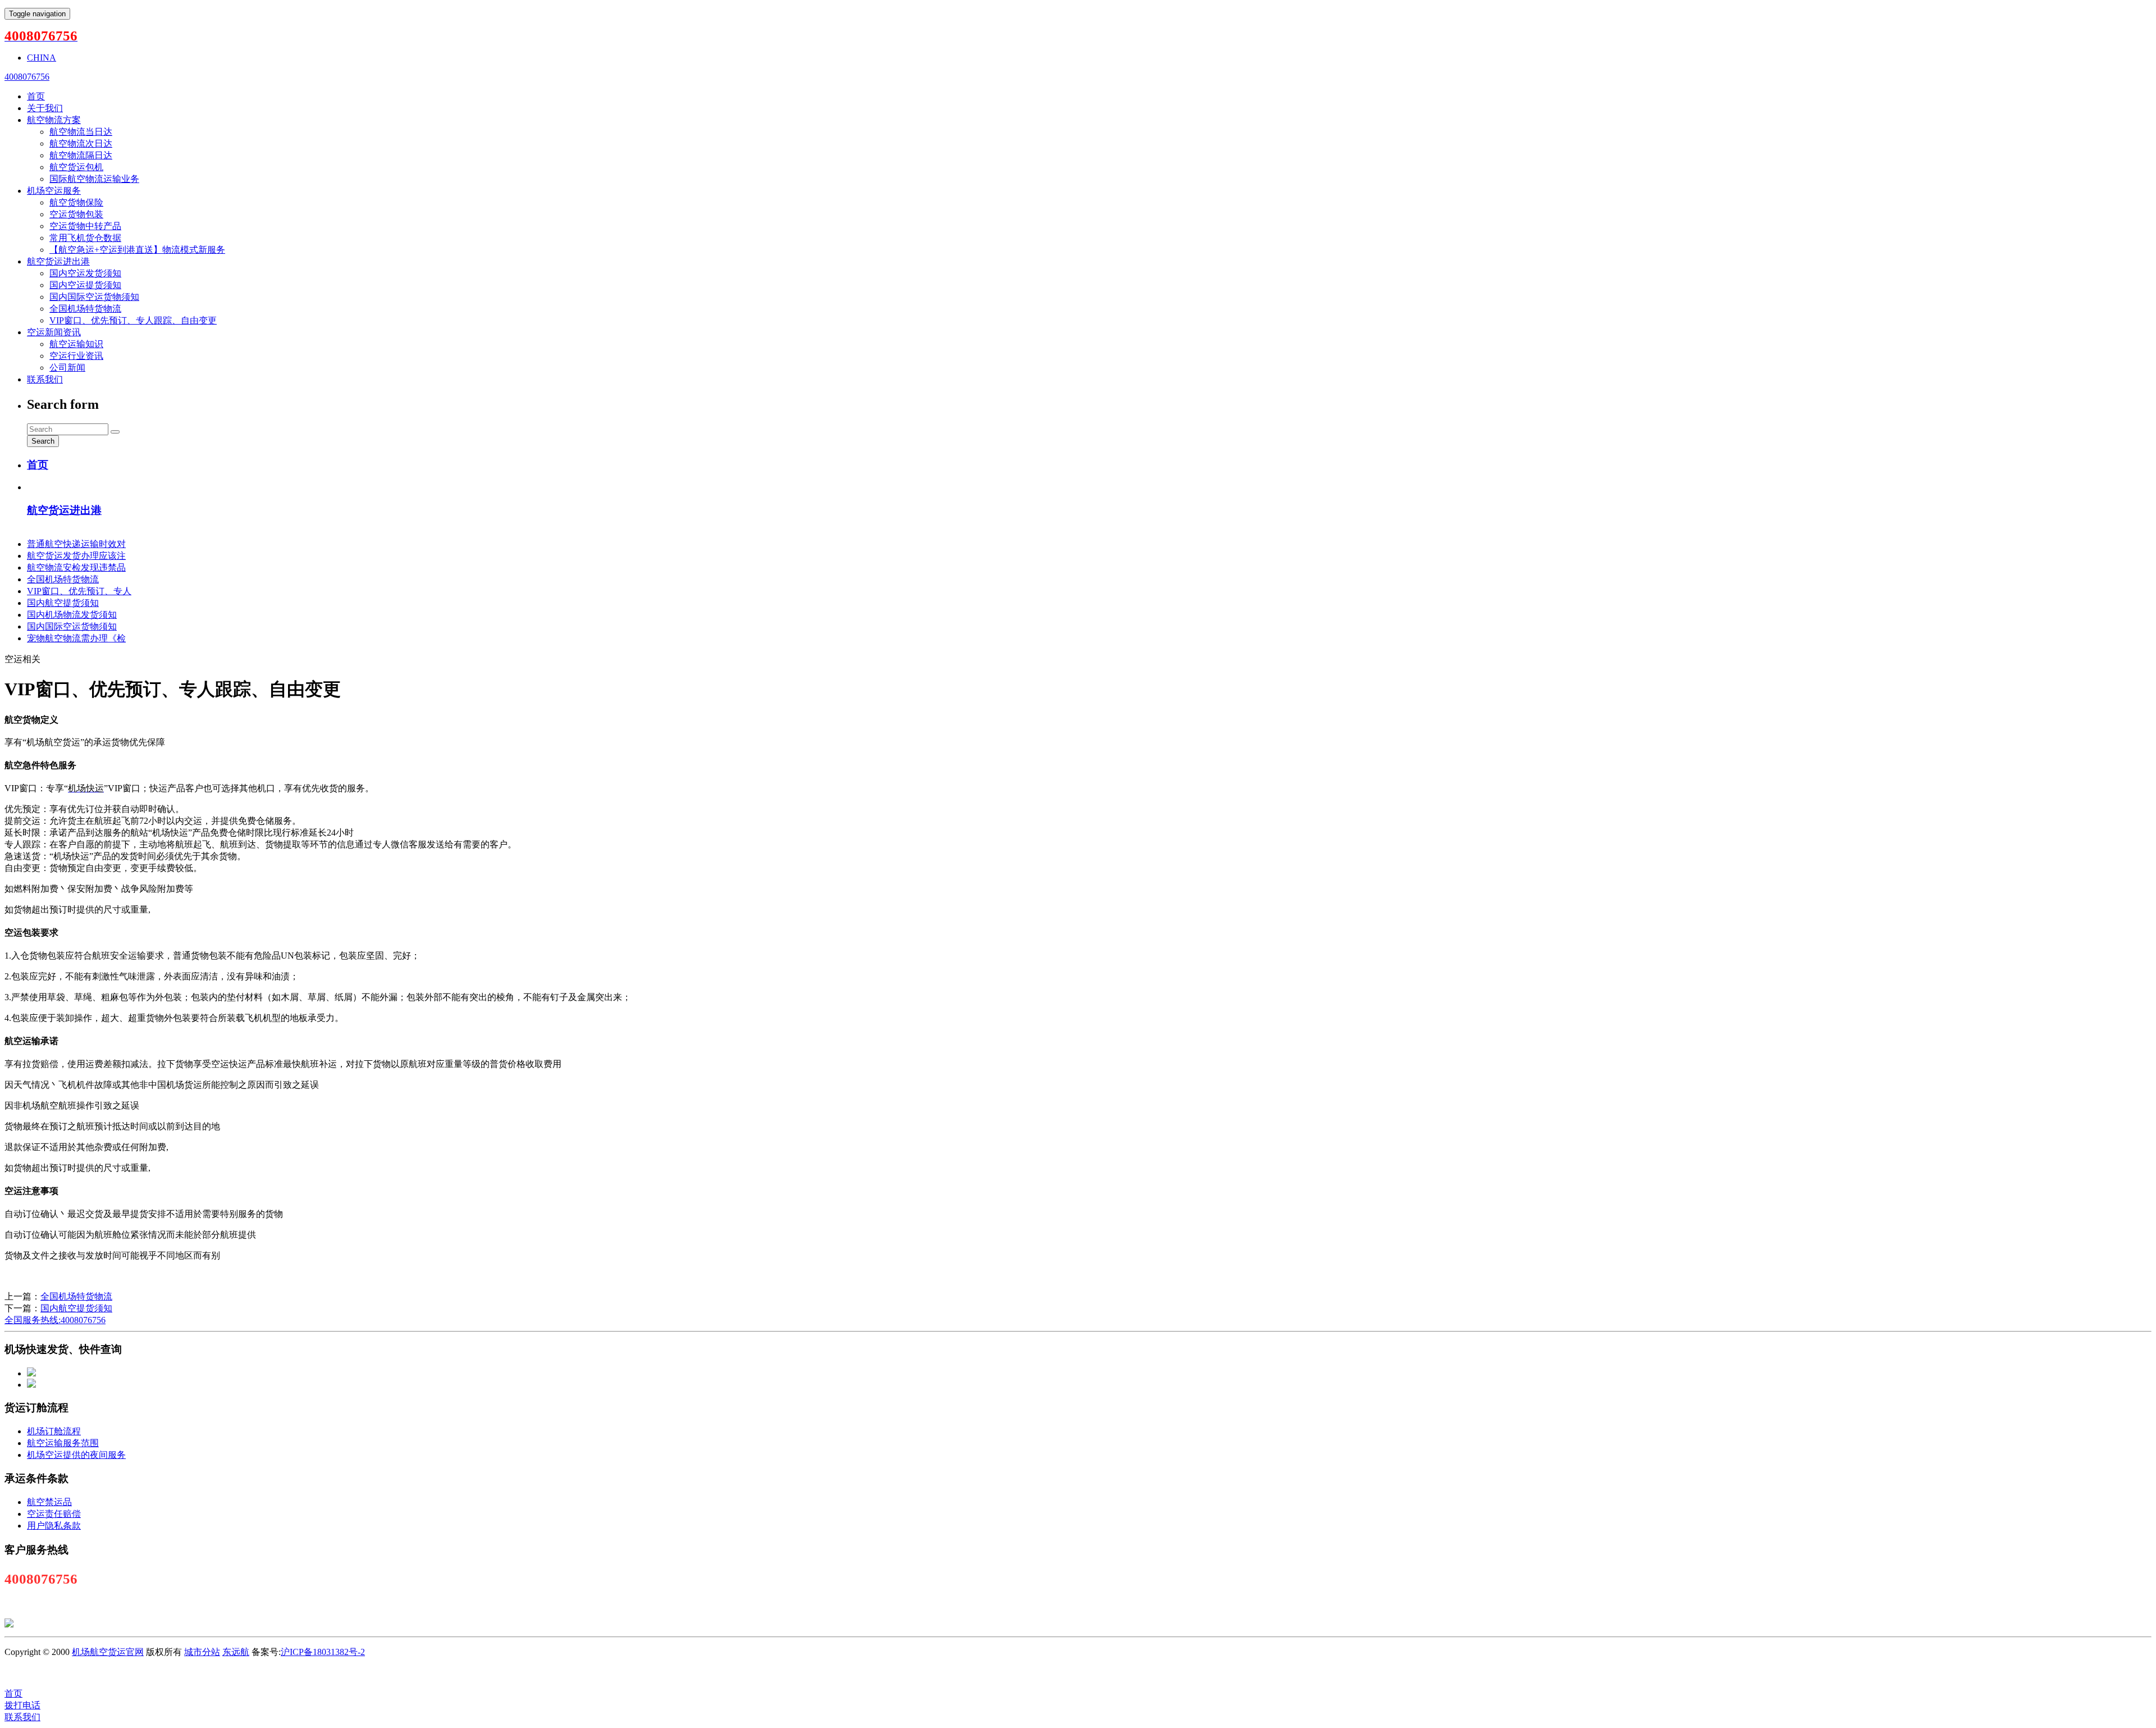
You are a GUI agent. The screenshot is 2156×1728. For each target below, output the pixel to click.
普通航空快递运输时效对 (76, 544)
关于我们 (45, 108)
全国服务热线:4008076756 (55, 1320)
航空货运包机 (76, 167)
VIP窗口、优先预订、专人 (79, 591)
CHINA (42, 58)
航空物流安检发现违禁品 (76, 567)
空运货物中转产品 (85, 226)
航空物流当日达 (81, 132)
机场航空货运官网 (108, 1652)
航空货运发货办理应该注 (76, 556)
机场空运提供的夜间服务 (76, 1455)
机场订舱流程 (54, 1431)
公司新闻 (67, 368)
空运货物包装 (76, 214)
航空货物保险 (76, 202)
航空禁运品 (49, 1502)
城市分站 (202, 1652)
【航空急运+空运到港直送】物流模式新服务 (137, 250)
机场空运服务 (54, 191)
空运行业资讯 (76, 356)
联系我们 (45, 379)
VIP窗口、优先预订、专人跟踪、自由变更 (133, 320)
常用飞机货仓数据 (85, 238)
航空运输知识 (76, 344)
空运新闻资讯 (54, 332)
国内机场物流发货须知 (72, 615)
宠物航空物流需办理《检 (76, 638)
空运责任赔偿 (54, 1514)
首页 (36, 96)
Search (43, 441)
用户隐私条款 (54, 1526)
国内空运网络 (1054, 1673)
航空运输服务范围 (63, 1443)
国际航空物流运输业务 (94, 179)
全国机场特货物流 (85, 309)
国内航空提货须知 (63, 603)
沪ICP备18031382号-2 (323, 1652)
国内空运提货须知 (85, 285)
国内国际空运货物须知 (94, 297)
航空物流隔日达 (81, 155)
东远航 (236, 1652)
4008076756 (27, 77)
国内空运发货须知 (85, 273)
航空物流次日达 (81, 143)
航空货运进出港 (58, 261)
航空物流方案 (54, 120)
